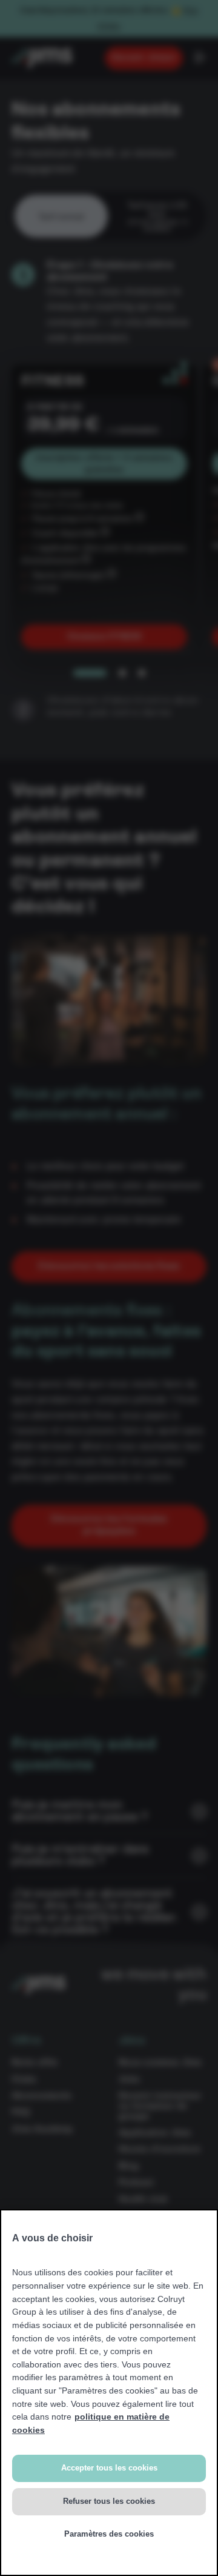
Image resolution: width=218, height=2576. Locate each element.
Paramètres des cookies (109, 2534)
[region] (109, 2393)
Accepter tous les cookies (109, 2468)
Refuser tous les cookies (109, 2501)
